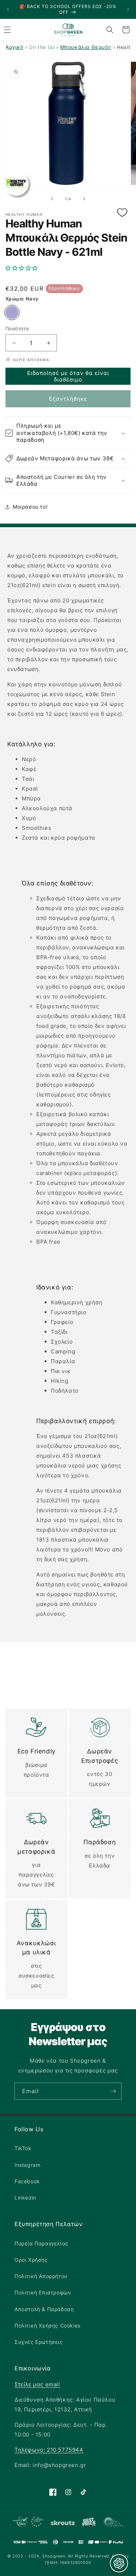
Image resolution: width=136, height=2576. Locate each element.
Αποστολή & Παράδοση (44, 2309)
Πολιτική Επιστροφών (43, 2292)
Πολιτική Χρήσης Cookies (48, 2325)
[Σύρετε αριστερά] (52, 199)
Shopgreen (53, 2556)
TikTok (23, 2148)
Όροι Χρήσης (31, 2260)
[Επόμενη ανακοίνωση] (128, 9)
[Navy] (12, 312)
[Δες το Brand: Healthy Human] (16, 183)
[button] (68, 268)
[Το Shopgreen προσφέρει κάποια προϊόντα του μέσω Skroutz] (63, 2523)
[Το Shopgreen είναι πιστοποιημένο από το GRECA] (28, 2523)
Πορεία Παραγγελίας (42, 2243)
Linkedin (25, 2198)
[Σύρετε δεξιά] (84, 199)
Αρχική (15, 47)
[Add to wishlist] (122, 213)
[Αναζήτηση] (110, 30)
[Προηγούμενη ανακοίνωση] (8, 9)
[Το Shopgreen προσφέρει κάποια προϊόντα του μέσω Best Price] (89, 2523)
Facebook (27, 2181)
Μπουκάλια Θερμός (86, 47)
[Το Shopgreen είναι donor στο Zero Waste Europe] (113, 2523)
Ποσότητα (17, 328)
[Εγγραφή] (113, 2091)
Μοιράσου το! (30, 507)
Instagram (27, 2165)
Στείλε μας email (37, 2384)
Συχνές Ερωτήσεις (39, 2342)
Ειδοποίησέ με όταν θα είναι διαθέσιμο (68, 376)
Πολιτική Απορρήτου (41, 2276)
